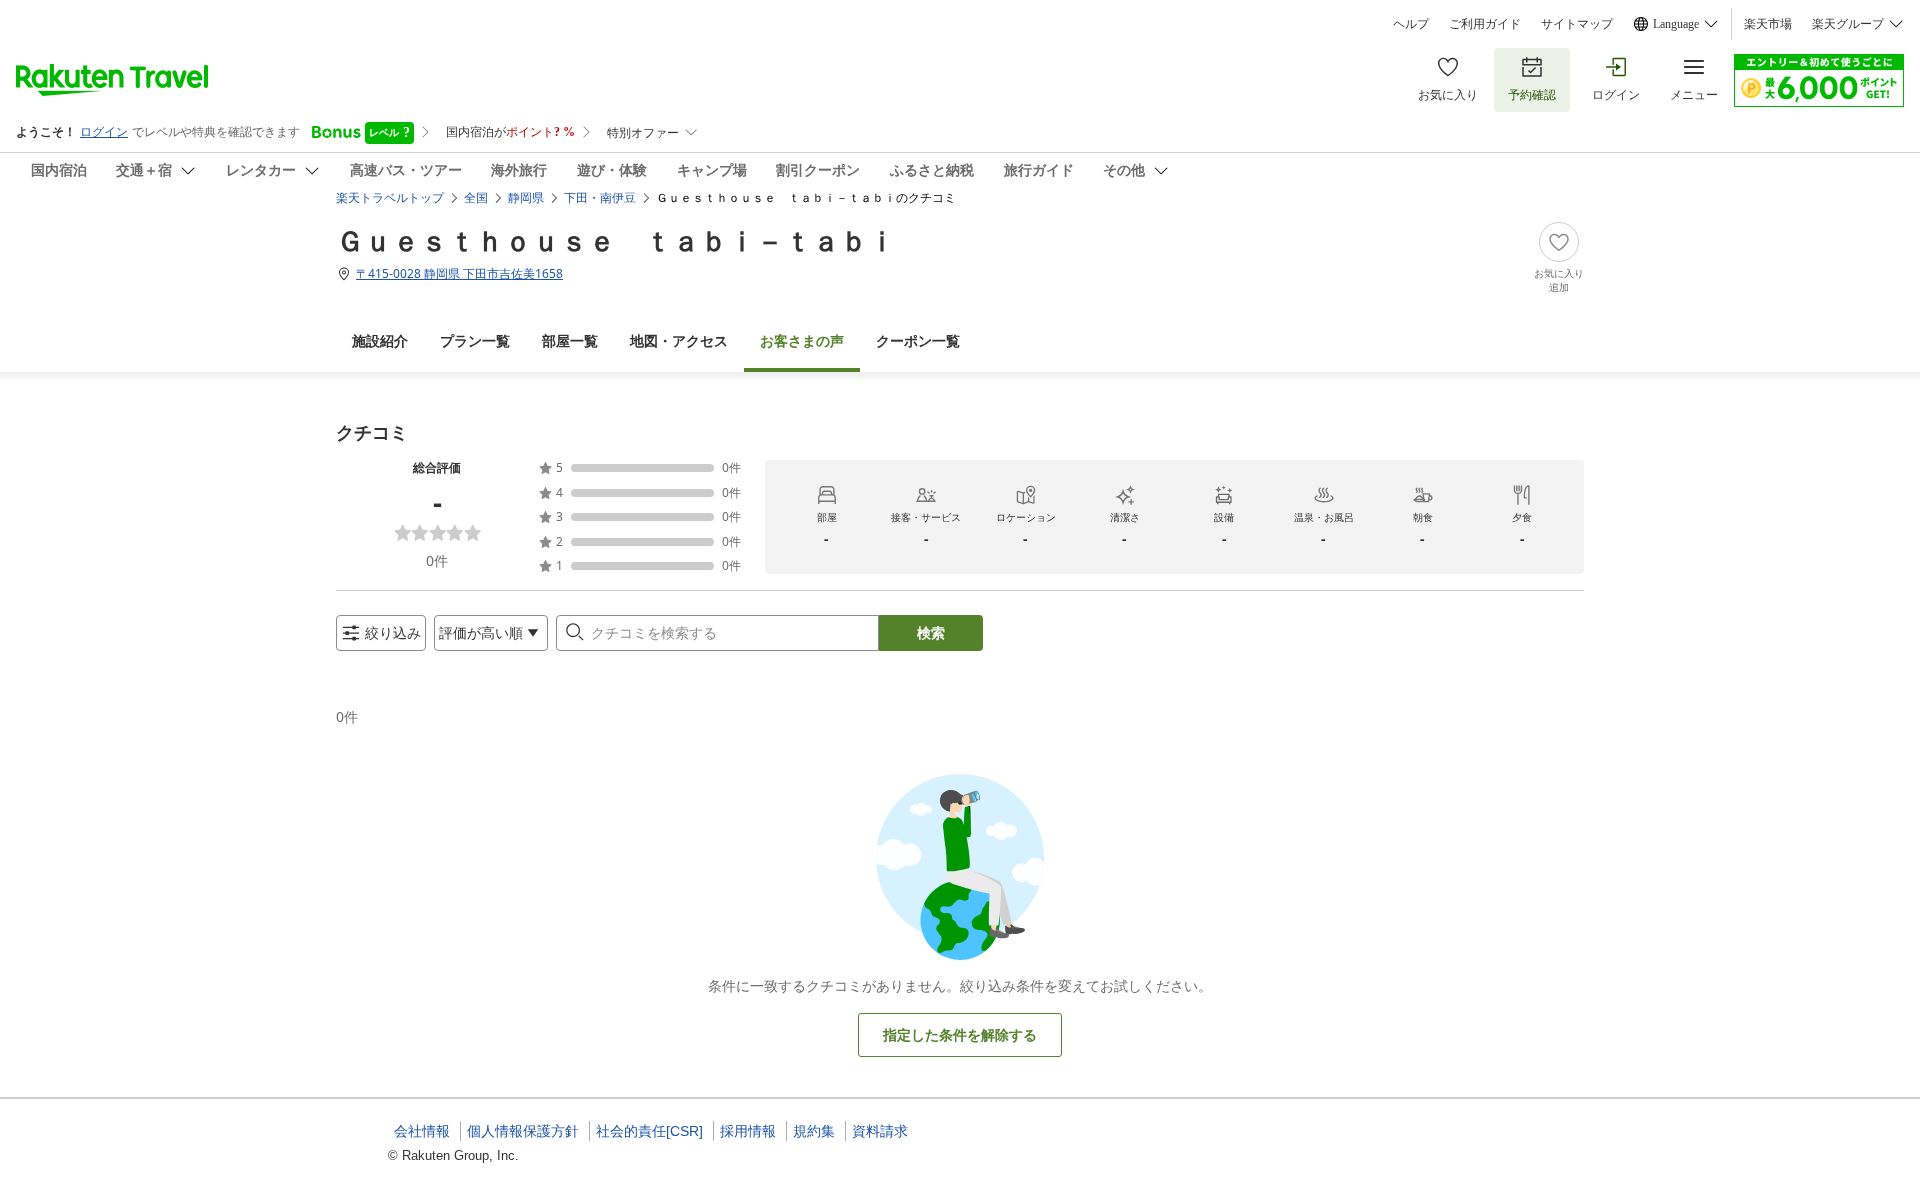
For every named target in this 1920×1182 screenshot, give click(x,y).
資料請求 (880, 1131)
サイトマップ (1577, 24)
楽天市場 (1768, 24)
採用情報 (748, 1131)
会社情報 (422, 1131)
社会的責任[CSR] (649, 1131)
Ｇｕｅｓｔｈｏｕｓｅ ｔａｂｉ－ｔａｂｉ (616, 240)
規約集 (814, 1131)
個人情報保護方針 (523, 1131)
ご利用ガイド (1485, 24)
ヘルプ (1411, 24)
